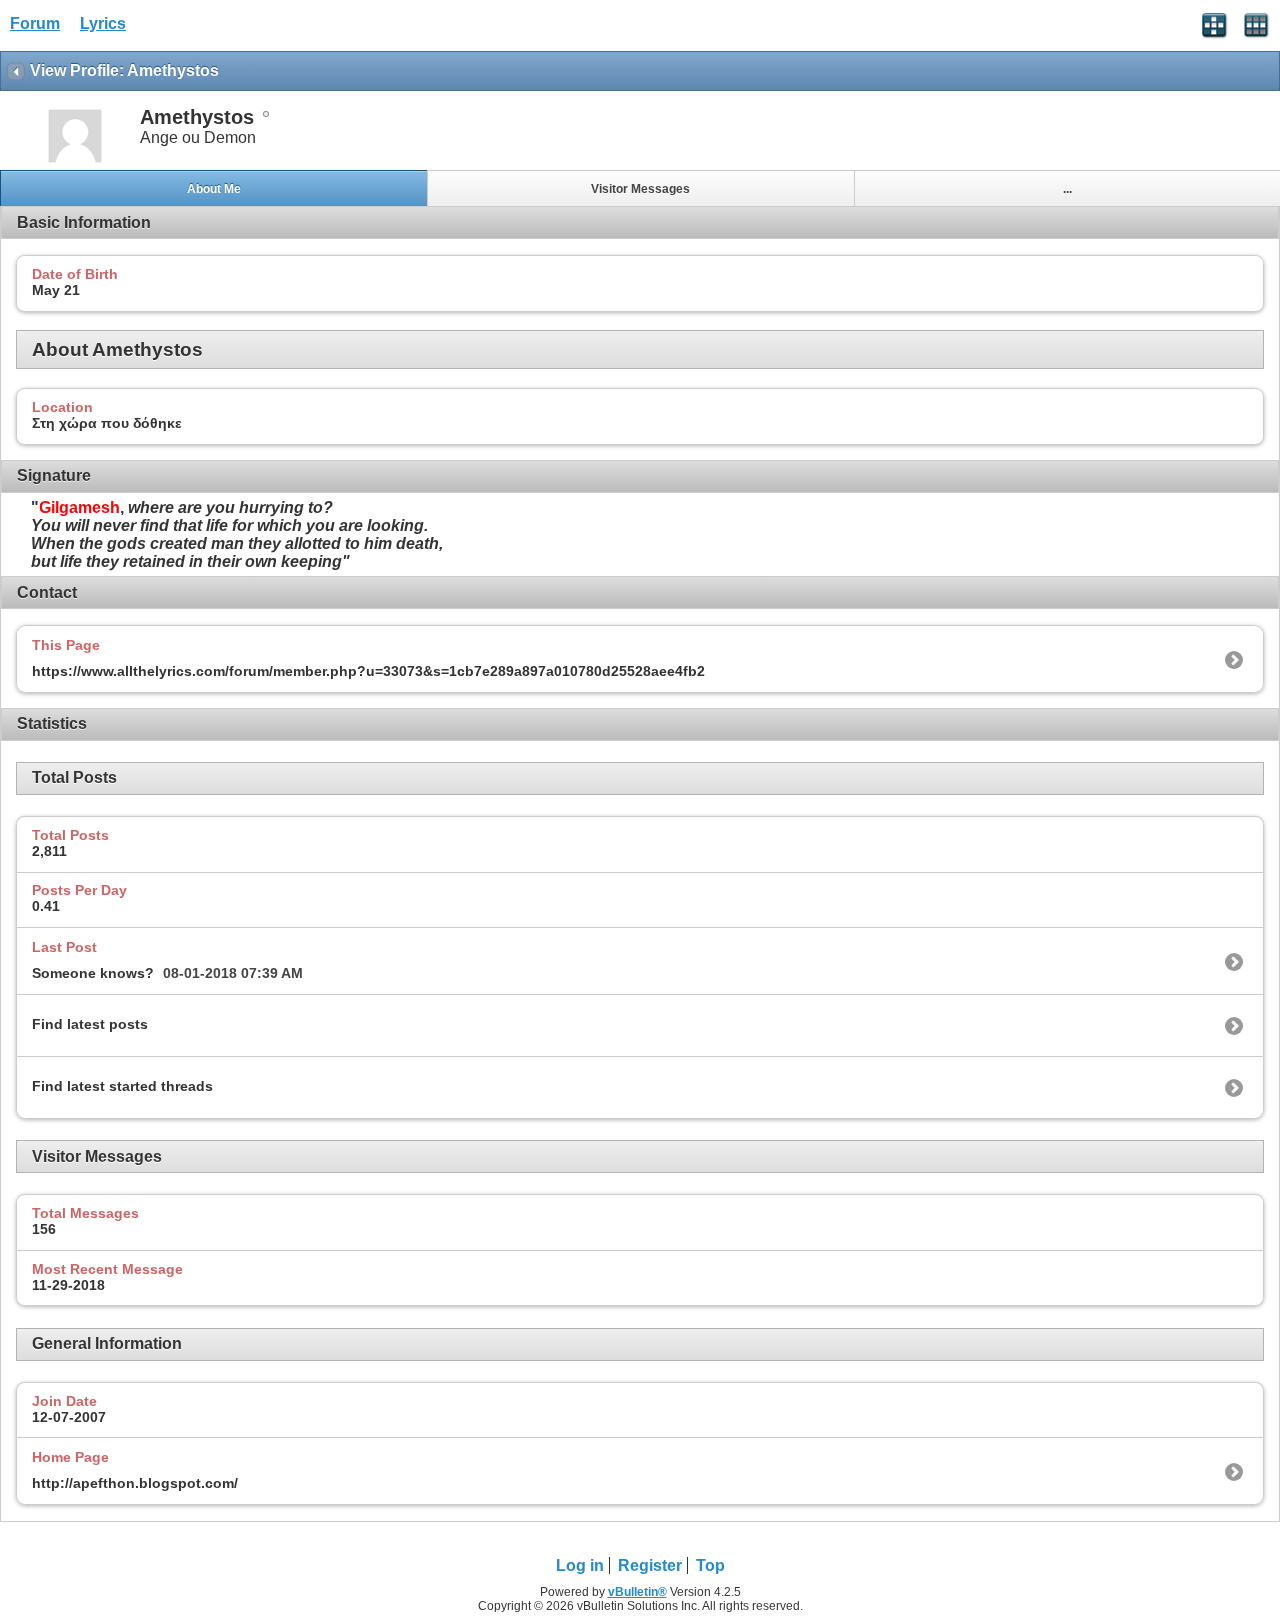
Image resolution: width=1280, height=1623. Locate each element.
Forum (35, 23)
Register (650, 1565)
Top (710, 1565)
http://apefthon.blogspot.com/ (135, 1483)
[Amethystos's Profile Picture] (75, 160)
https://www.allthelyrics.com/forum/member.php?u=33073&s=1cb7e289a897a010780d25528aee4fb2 (368, 671)
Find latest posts (90, 1024)
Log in (580, 1565)
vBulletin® (637, 1592)
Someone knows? (93, 973)
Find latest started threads (122, 1086)
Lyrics (103, 23)
